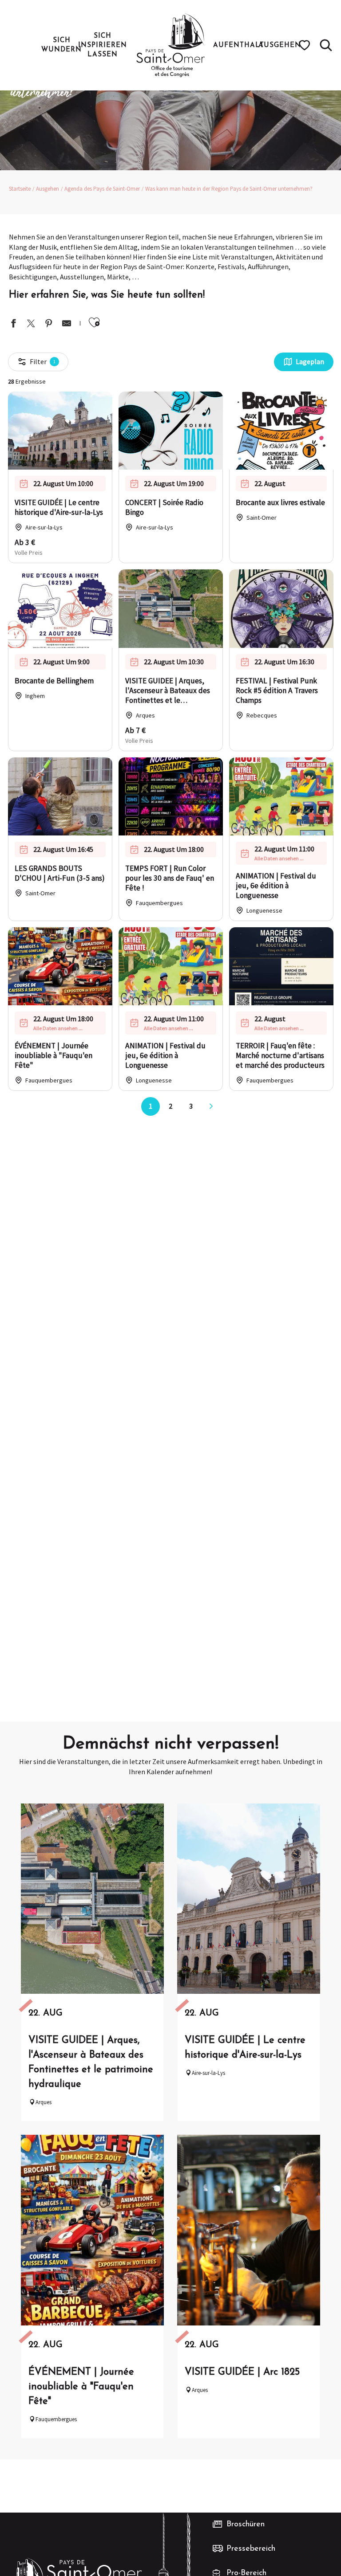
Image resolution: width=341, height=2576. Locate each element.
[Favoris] (306, 45)
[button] (326, 45)
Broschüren (246, 2525)
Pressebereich (251, 2549)
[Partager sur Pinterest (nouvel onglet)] (49, 324)
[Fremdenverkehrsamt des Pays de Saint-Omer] (171, 45)
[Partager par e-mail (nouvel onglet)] (67, 324)
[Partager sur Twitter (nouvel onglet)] (31, 324)
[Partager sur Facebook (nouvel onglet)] (13, 324)
